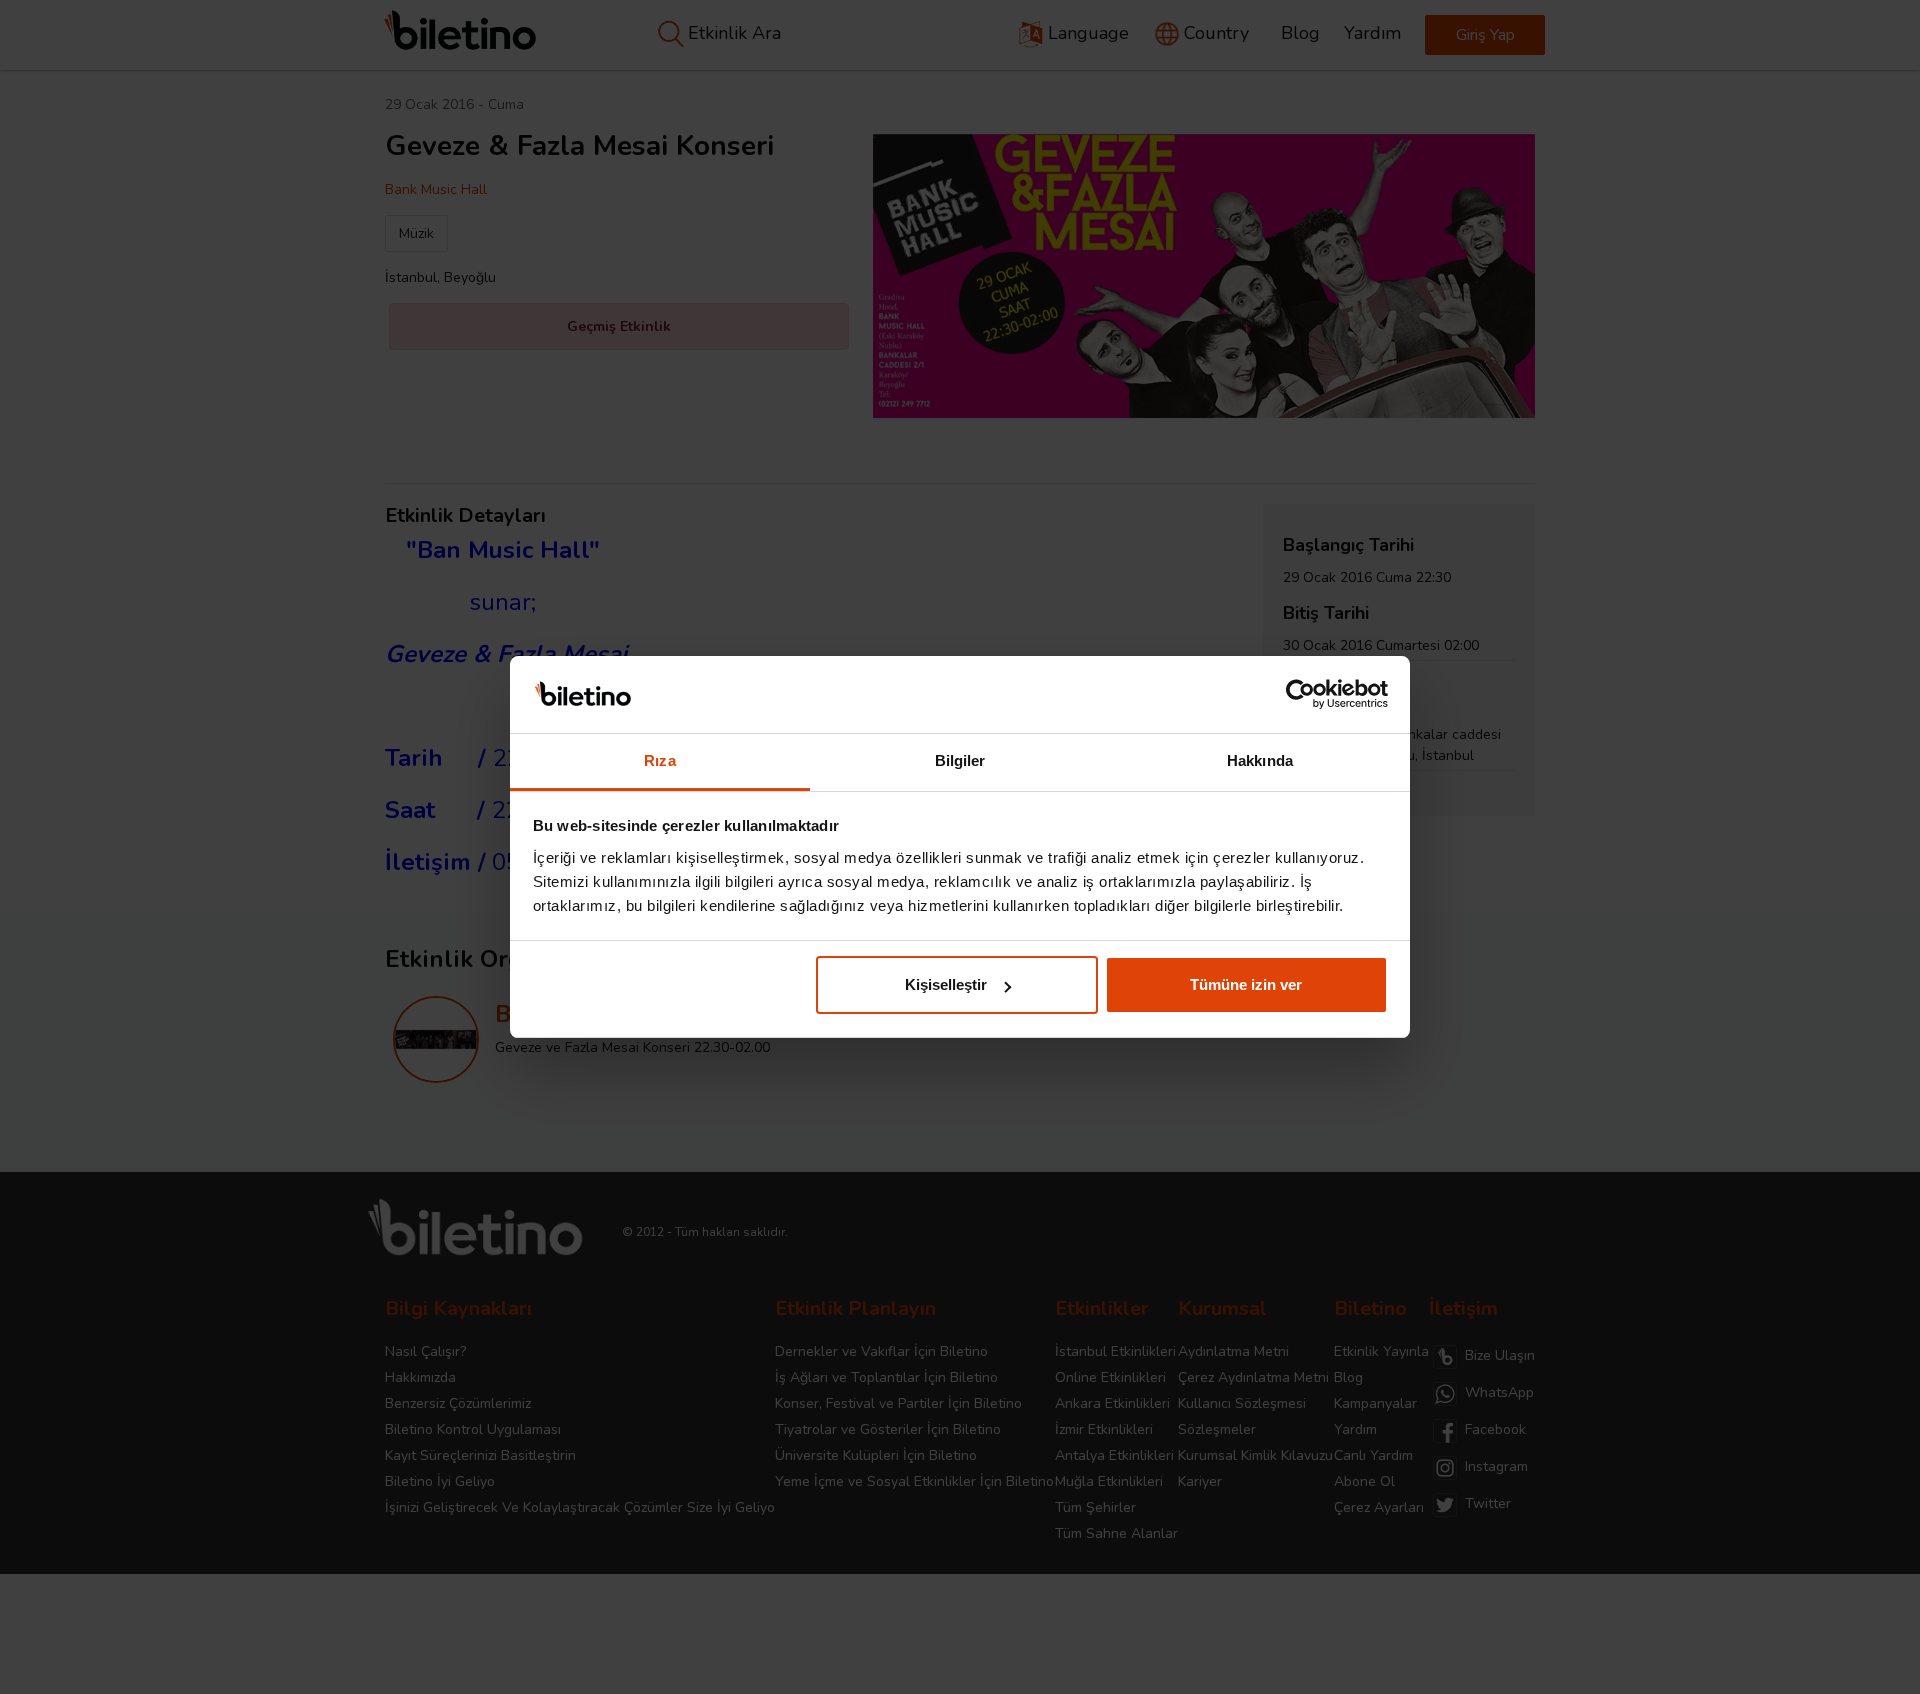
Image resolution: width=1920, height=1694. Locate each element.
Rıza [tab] (659, 760)
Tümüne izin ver (1246, 984)
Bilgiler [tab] (960, 760)
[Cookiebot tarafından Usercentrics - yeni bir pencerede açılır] (1300, 695)
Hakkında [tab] (1260, 760)
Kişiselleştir (946, 984)
